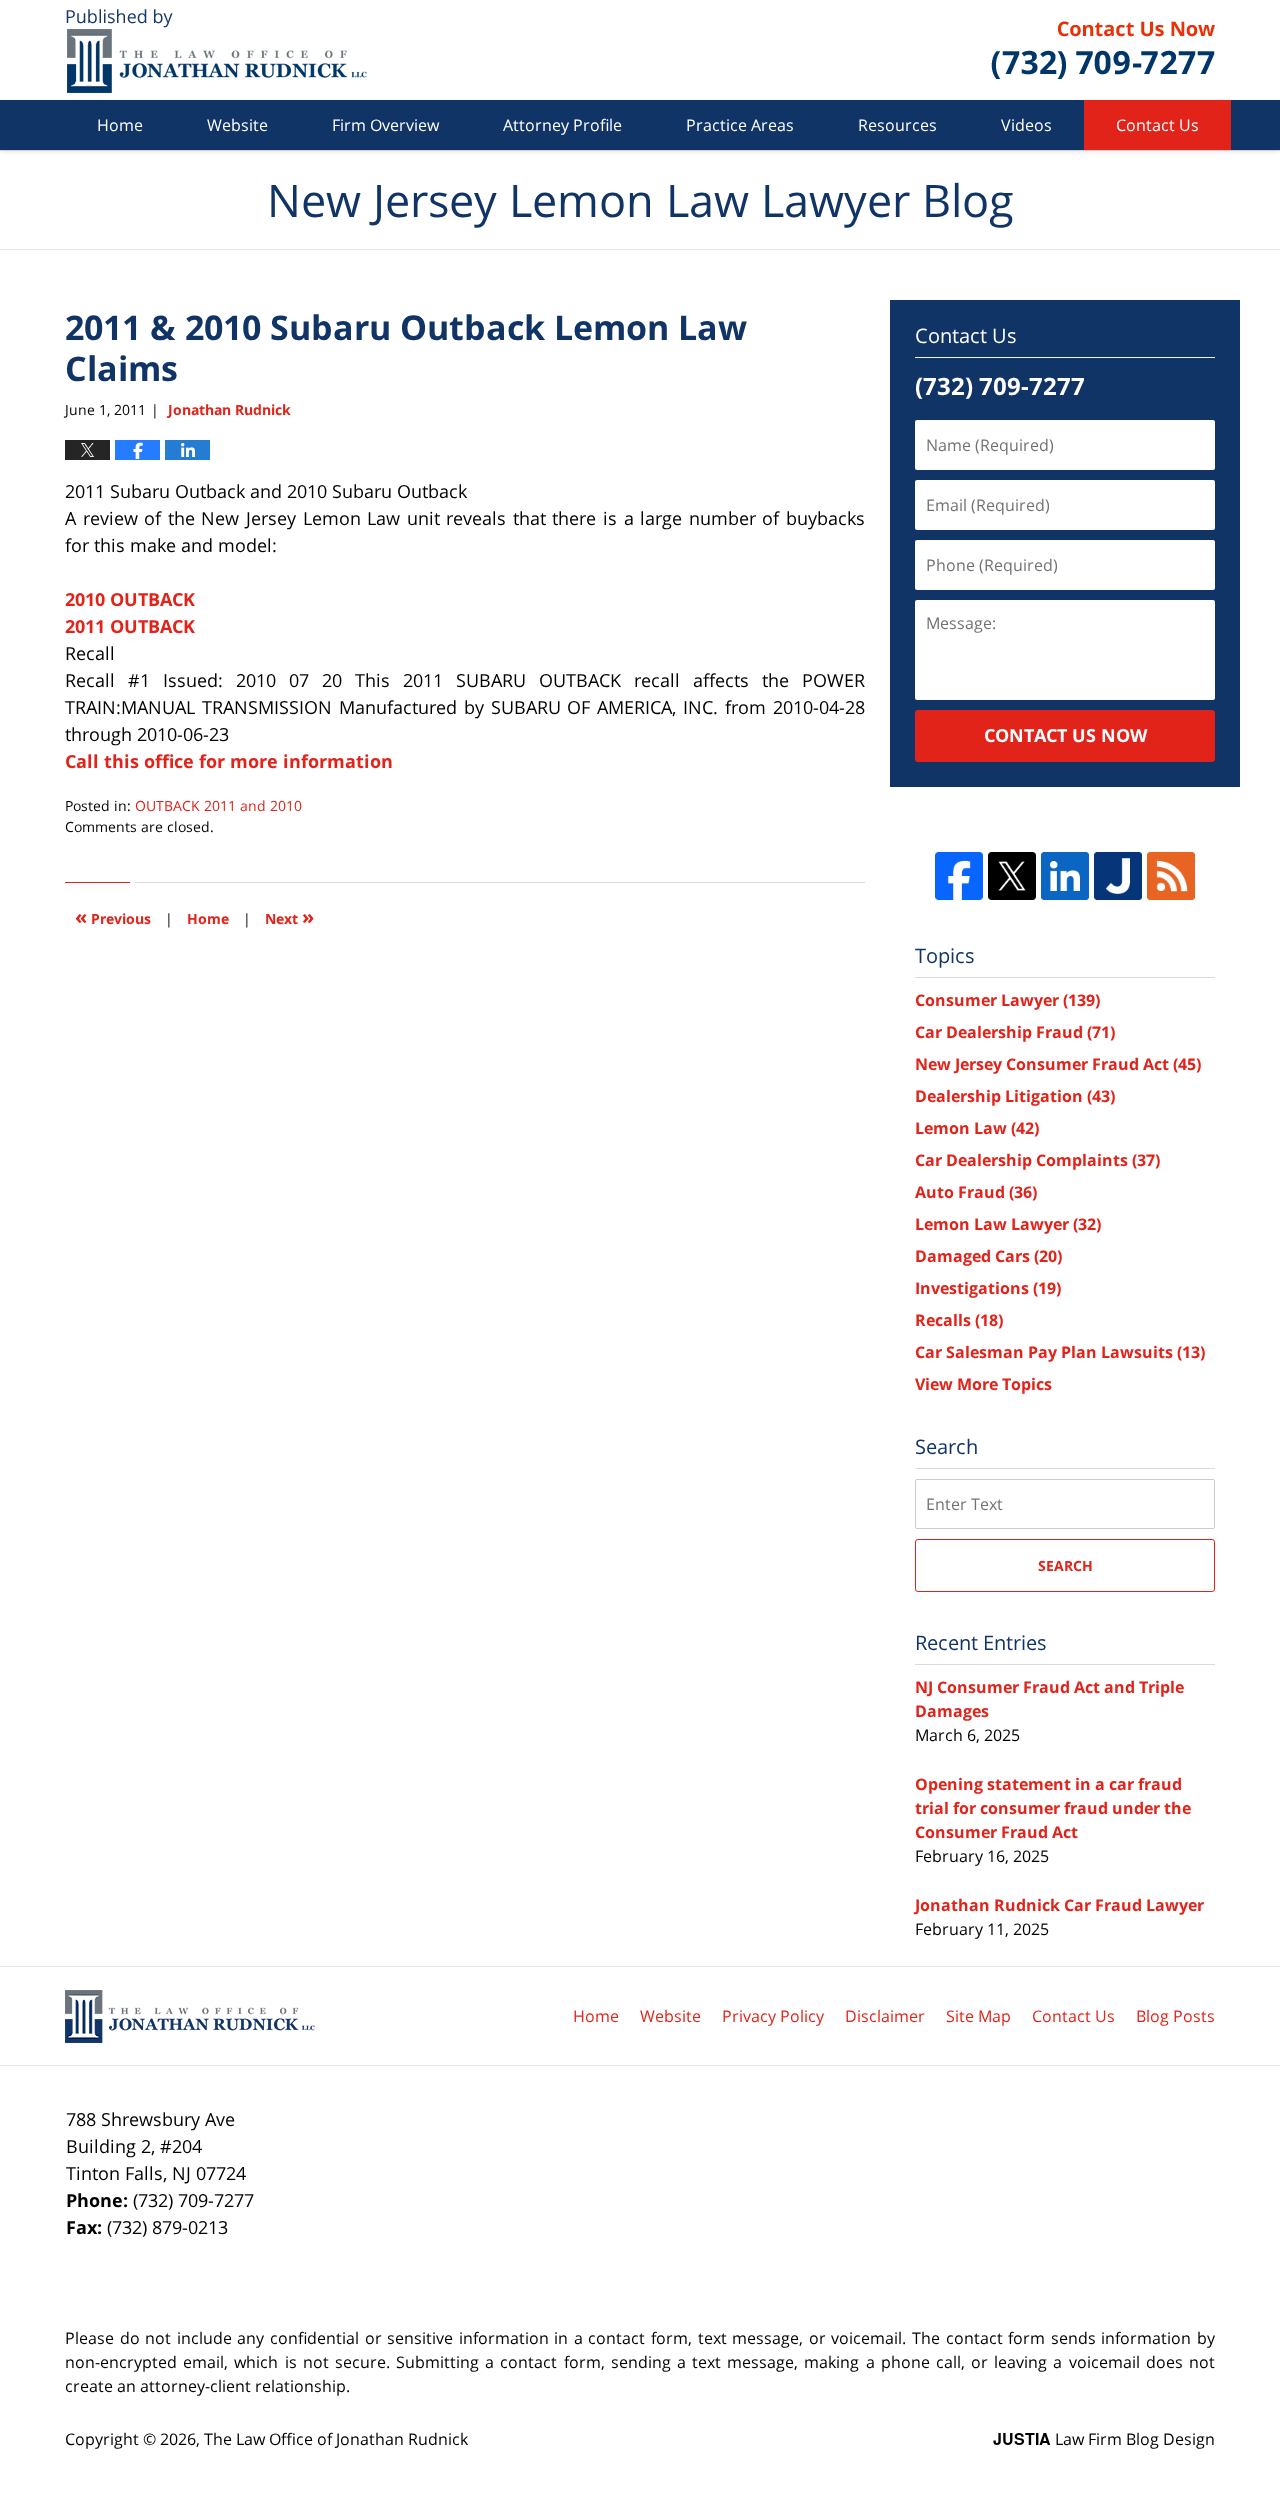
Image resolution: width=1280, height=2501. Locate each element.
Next (289, 916)
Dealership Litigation (1015, 1096)
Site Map (978, 2016)
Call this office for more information (229, 761)
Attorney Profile (562, 125)
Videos (1026, 125)
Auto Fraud (976, 1192)
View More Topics (983, 1384)
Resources (897, 125)
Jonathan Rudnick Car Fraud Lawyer (1059, 1905)
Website (237, 125)
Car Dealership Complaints (1037, 1160)
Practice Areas (740, 125)
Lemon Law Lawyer (1008, 1224)
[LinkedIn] (1065, 876)
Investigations (988, 1288)
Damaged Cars (988, 1256)
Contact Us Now (1065, 735)
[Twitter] (1012, 876)
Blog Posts (1175, 2016)
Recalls (959, 1320)
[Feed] (1171, 876)
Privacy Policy (773, 2016)
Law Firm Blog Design (1104, 2439)
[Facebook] (959, 876)
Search (1065, 1565)
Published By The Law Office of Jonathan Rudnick (1103, 50)
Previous (113, 916)
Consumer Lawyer (1007, 1000)
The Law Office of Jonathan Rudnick (336, 2439)
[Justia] (1118, 876)
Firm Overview (385, 125)
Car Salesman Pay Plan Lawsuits (1060, 1352)
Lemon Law (977, 1128)
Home (120, 125)
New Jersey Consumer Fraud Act (1058, 1064)
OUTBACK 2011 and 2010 (218, 805)
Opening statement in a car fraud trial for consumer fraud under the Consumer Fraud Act (1053, 1808)
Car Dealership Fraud (1015, 1032)
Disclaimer (885, 2016)
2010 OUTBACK (130, 599)
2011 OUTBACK (130, 626)
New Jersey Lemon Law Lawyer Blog (216, 50)
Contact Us (1157, 125)
